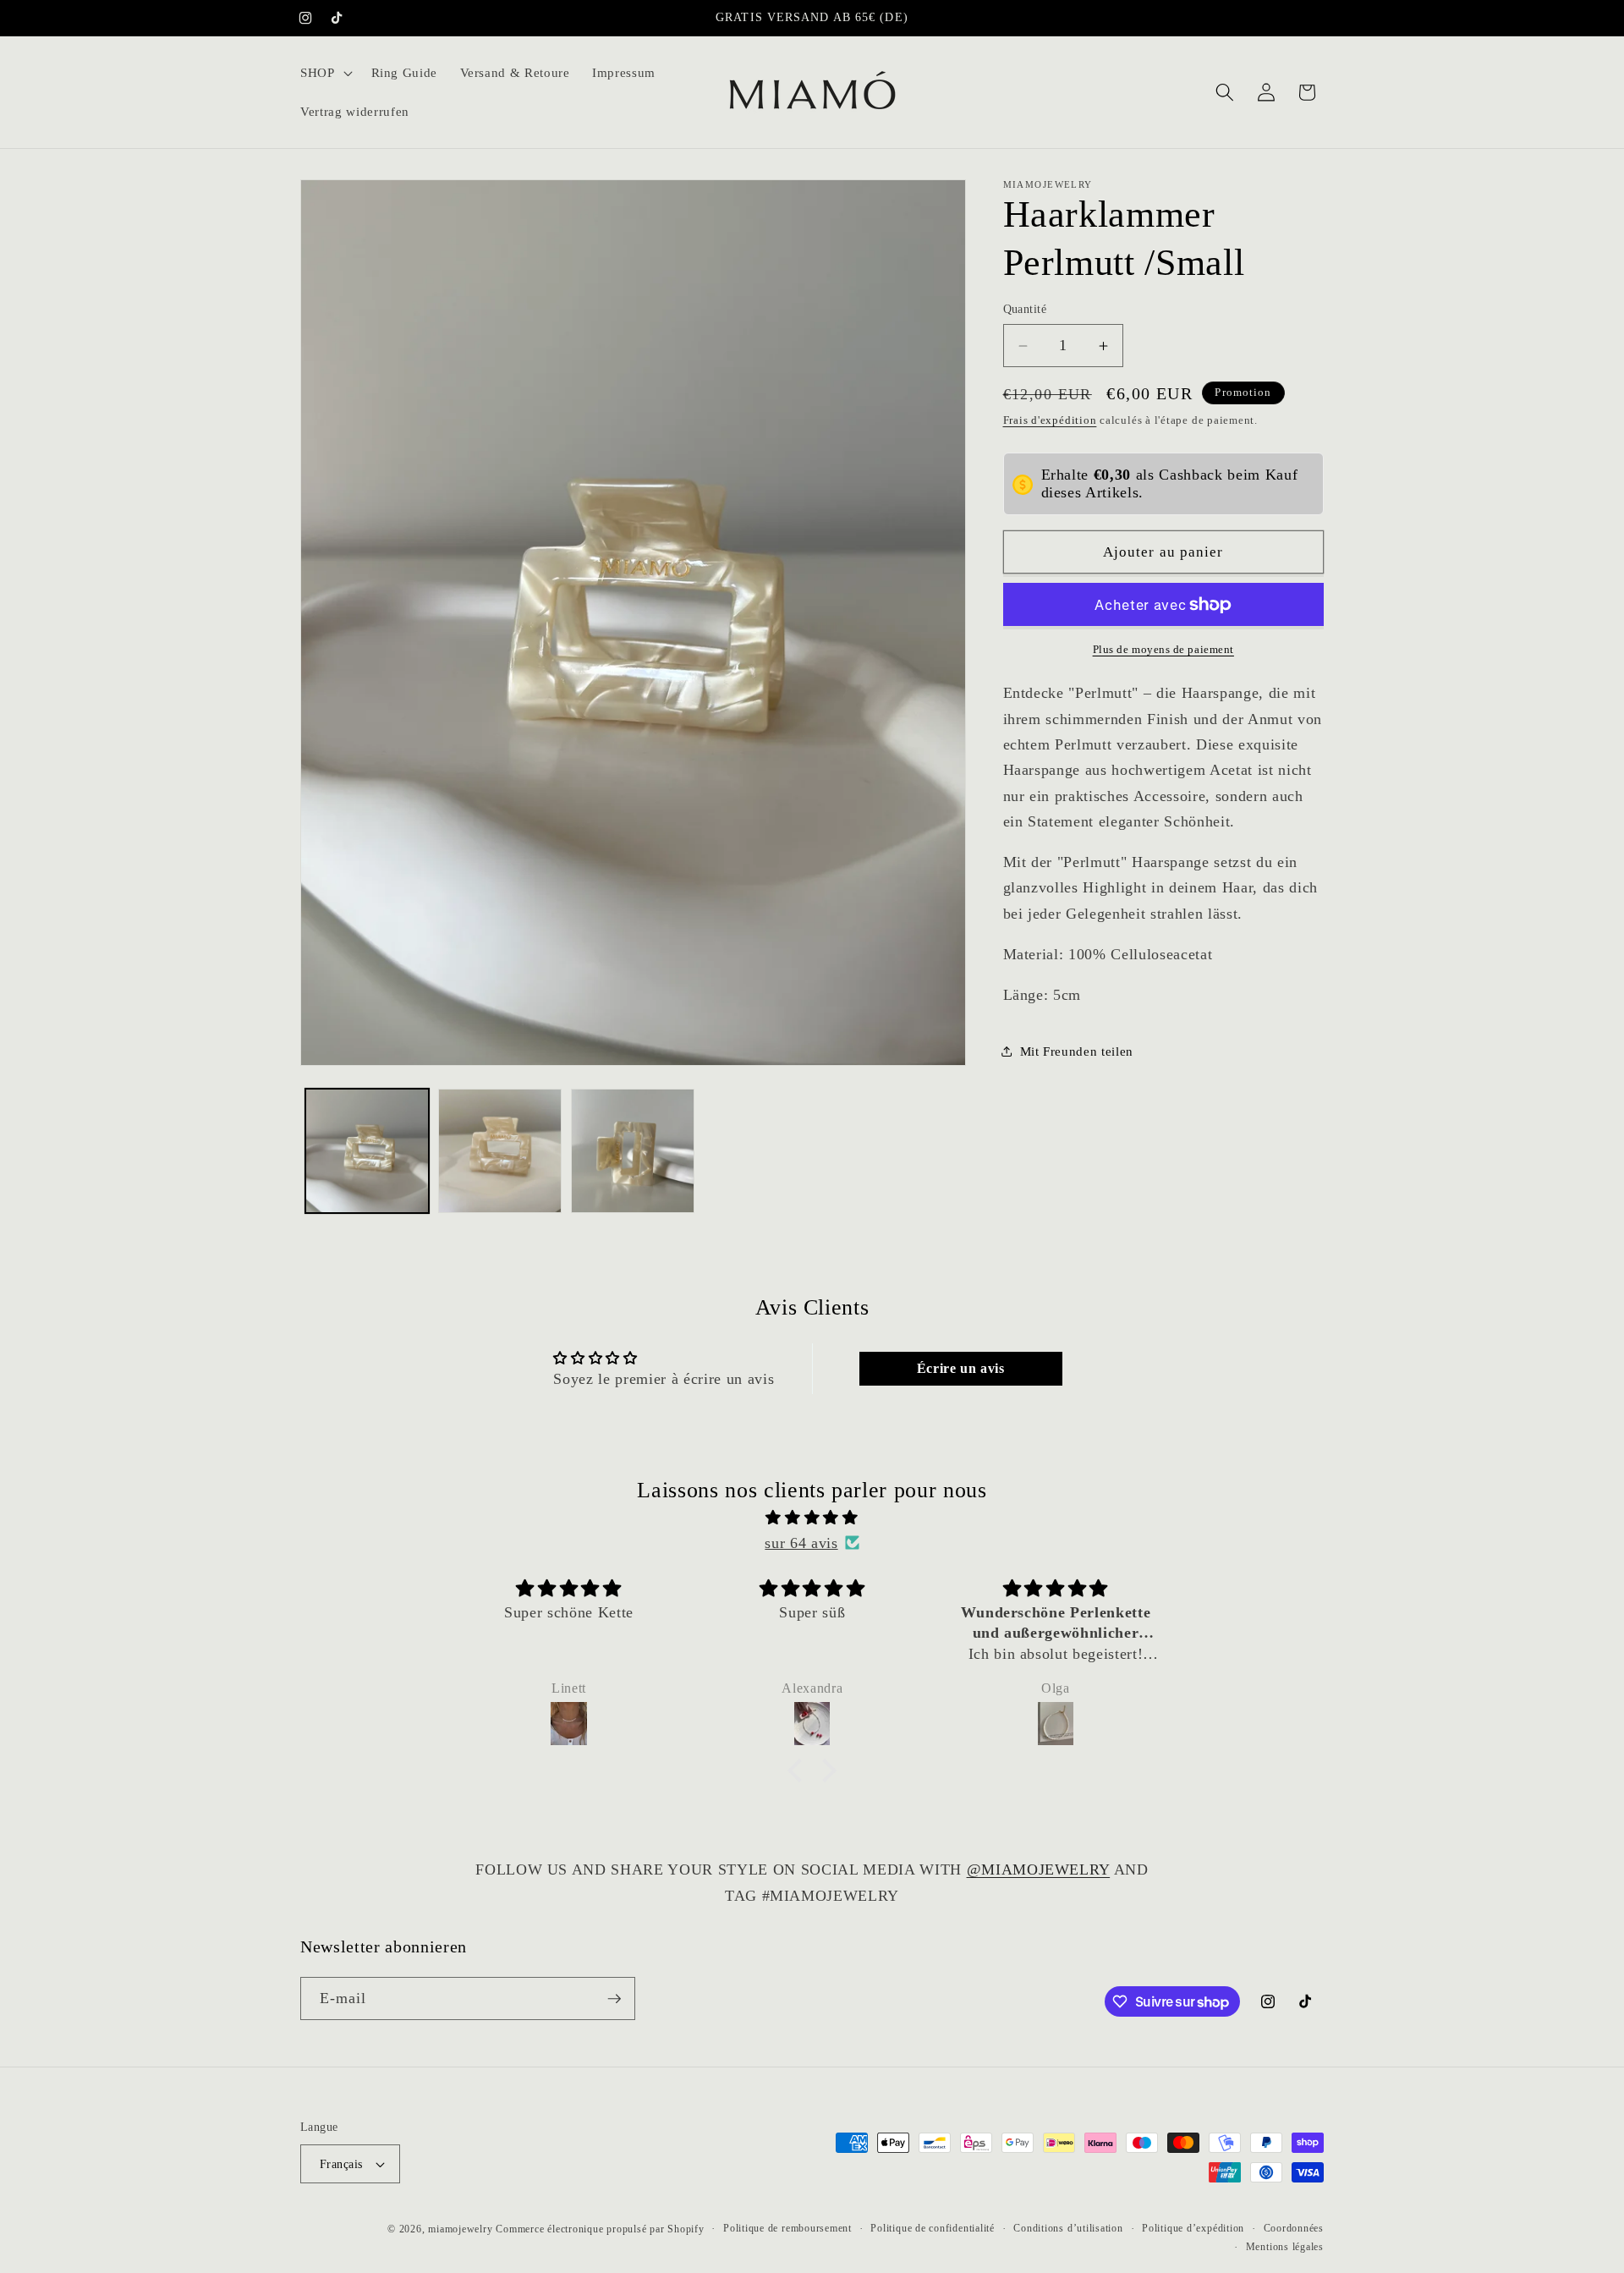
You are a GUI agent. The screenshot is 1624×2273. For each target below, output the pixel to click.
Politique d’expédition (1193, 2228)
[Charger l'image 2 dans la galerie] (500, 1150)
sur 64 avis (801, 1543)
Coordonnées (1294, 2228)
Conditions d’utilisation (1068, 2228)
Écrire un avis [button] (961, 1368)
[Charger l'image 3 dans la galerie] (633, 1150)
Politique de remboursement (787, 2228)
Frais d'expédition (1050, 420)
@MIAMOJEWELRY (1039, 1869)
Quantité (1025, 310)
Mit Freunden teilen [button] (1077, 1051)
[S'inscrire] (614, 1999)
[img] (812, 1517)
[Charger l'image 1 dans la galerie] (367, 1150)
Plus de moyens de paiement (1163, 649)
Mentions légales (1285, 2247)
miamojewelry (460, 2229)
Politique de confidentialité (933, 2228)
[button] (325, 73)
